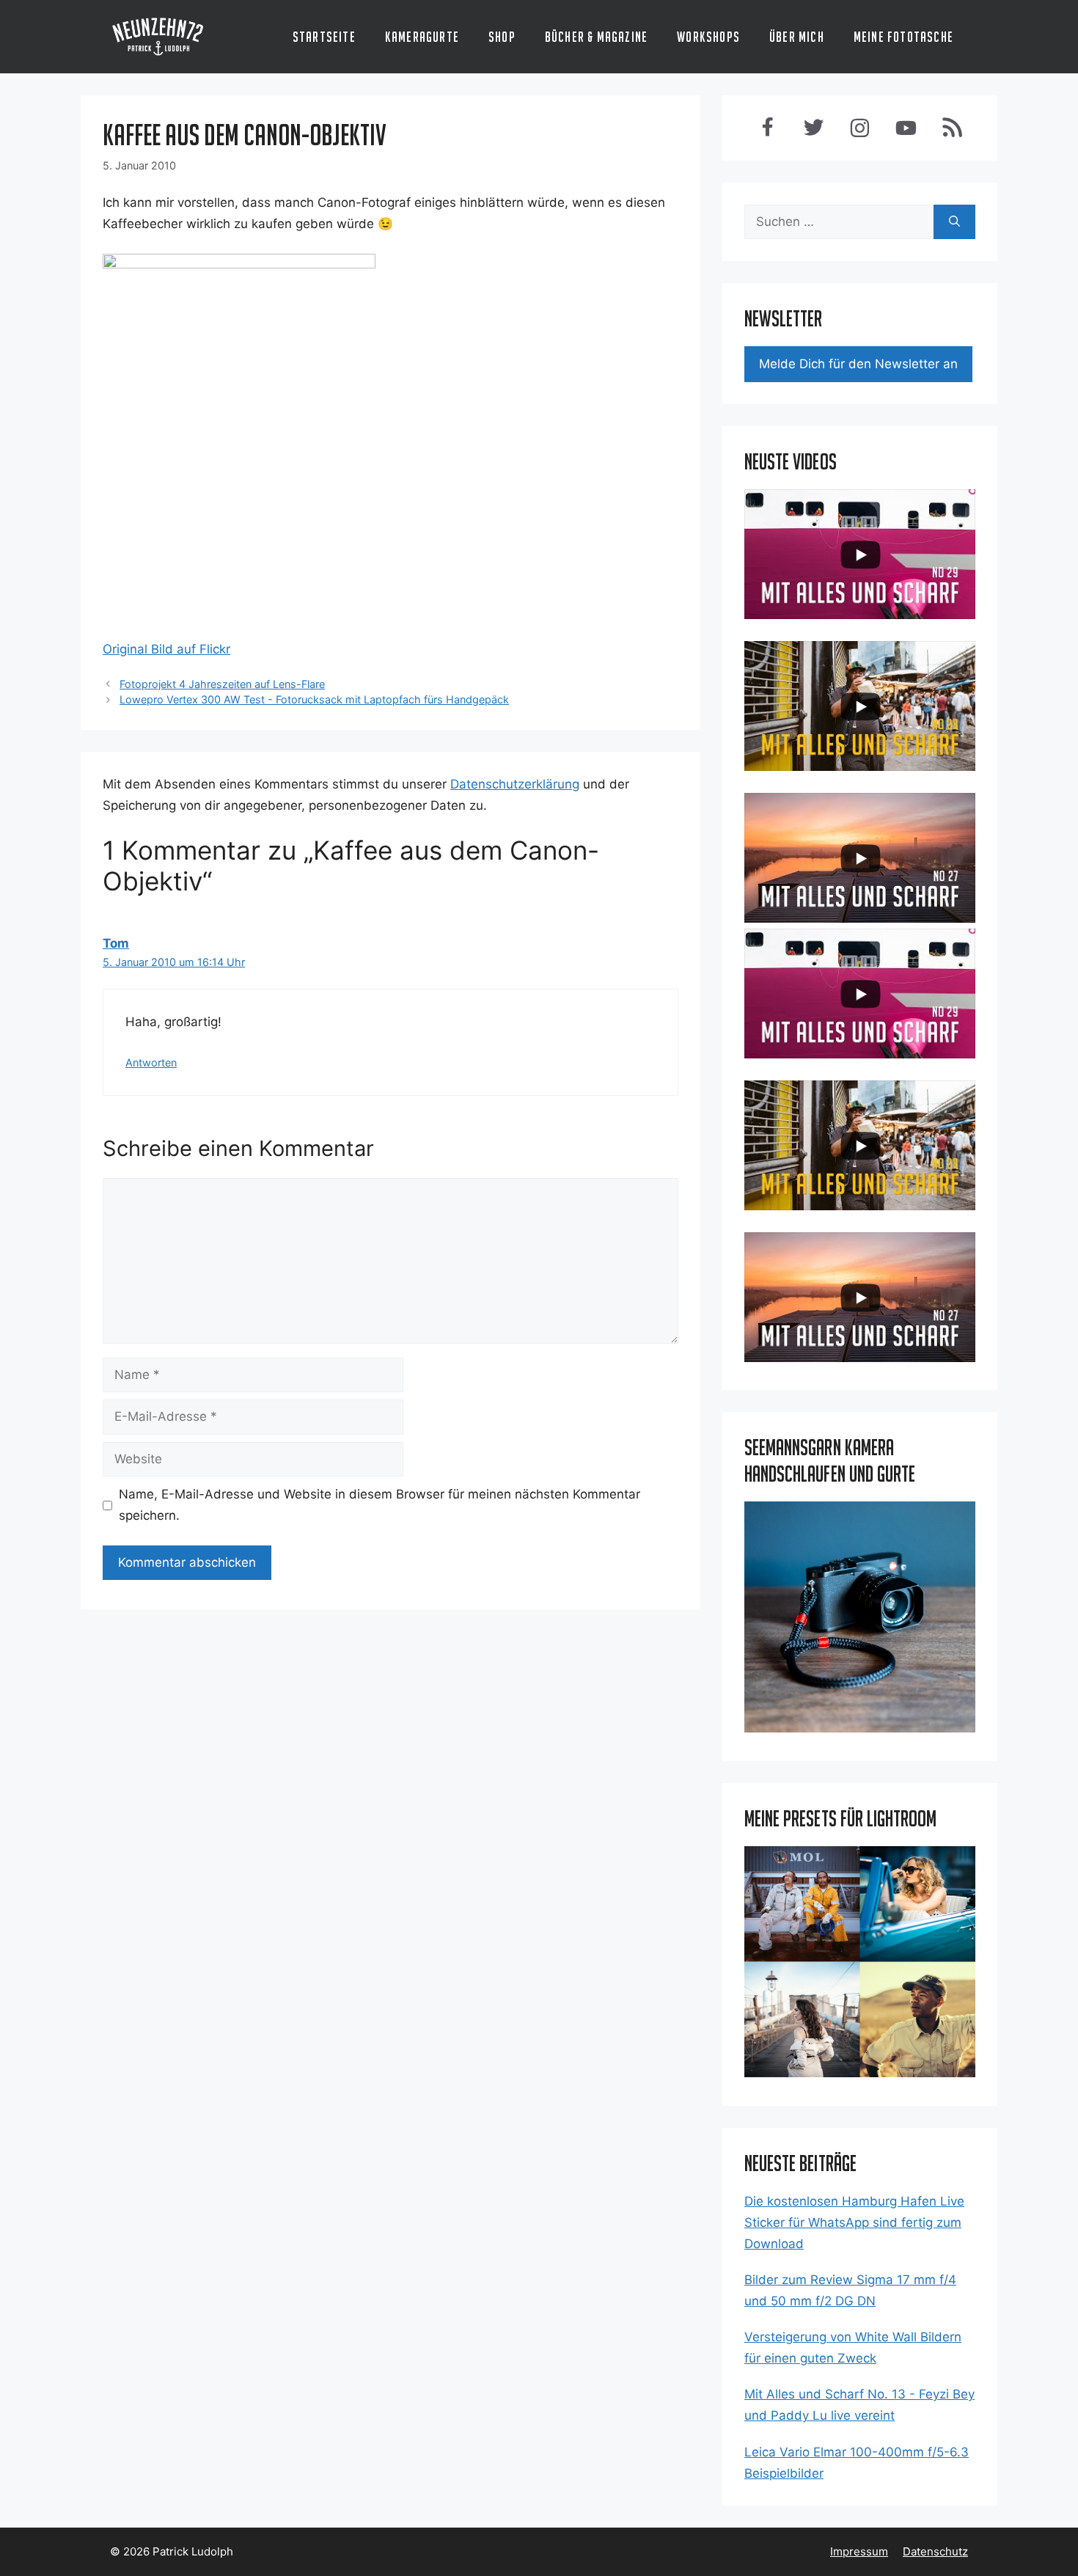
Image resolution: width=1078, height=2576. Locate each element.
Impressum (859, 2551)
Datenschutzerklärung (515, 784)
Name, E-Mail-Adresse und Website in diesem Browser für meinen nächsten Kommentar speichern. (379, 1505)
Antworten (151, 1062)
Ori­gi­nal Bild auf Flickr (166, 649)
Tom (116, 943)
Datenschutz (935, 2551)
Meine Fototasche (903, 37)
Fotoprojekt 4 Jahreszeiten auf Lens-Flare (222, 684)
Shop (502, 37)
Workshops (708, 37)
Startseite (324, 37)
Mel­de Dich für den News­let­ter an (858, 364)
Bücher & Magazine (596, 37)
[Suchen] (954, 222)
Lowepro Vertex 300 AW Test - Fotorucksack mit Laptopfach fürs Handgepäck (314, 699)
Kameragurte (422, 37)
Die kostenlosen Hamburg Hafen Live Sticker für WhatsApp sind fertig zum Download (854, 2222)
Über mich (797, 37)
